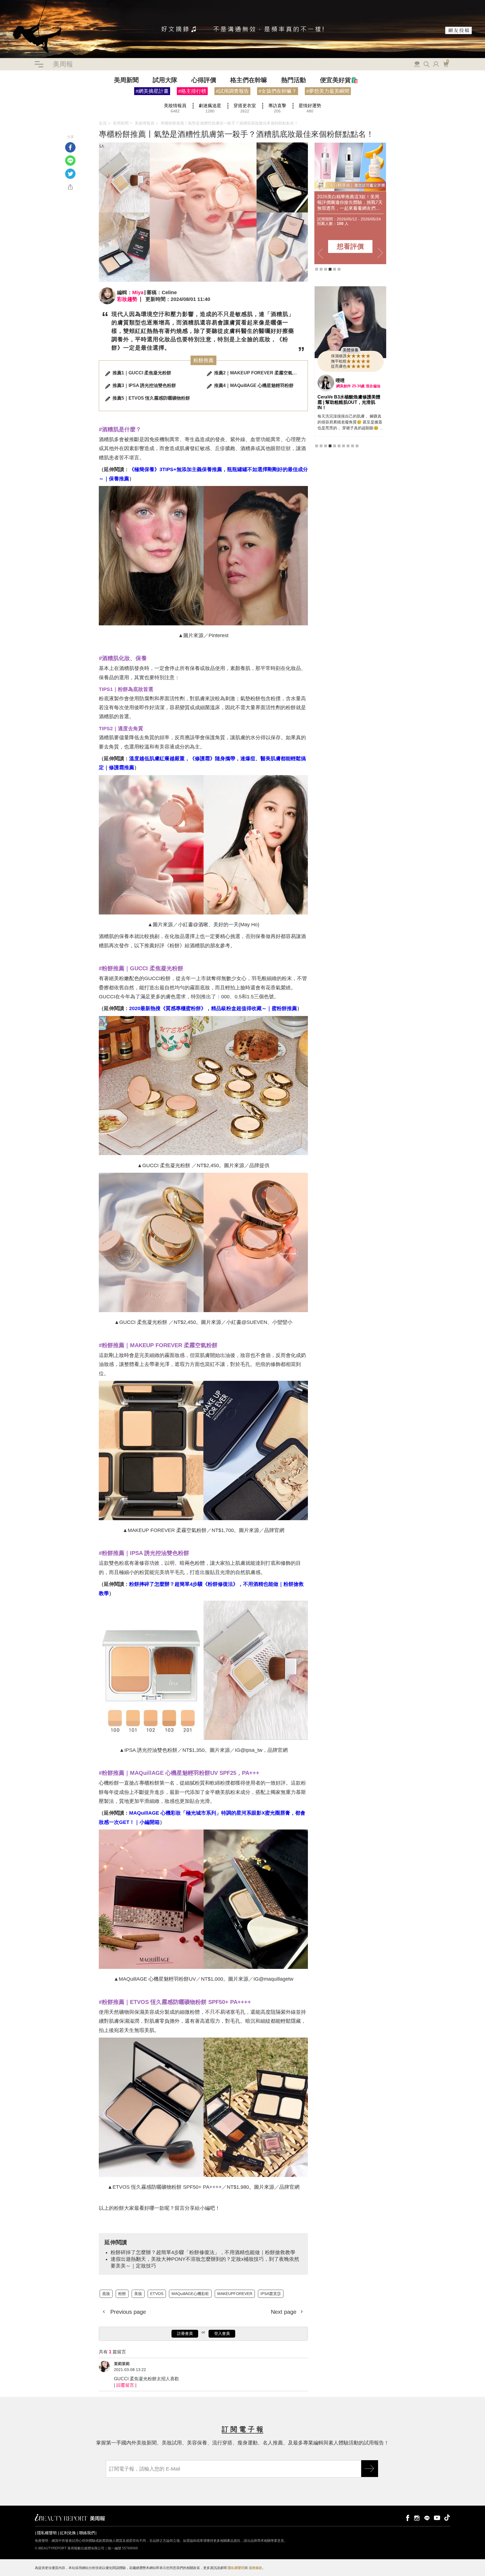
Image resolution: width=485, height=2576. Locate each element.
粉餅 (13, 103)
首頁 (103, 123)
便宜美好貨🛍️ (339, 80)
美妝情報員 (145, 123)
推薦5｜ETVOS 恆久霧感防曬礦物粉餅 (151, 398)
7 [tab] (344, 465)
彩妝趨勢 (127, 299)
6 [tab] (339, 269)
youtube (437, 2518)
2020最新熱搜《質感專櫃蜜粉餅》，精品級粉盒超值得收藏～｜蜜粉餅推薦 (213, 1008)
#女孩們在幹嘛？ (278, 91)
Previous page (127, 2312)
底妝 (4, 103)
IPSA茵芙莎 (271, 2294)
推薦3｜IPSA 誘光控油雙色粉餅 (144, 385)
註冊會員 (185, 2333)
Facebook (70, 147)
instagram (417, 2518)
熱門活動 (294, 80)
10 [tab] (357, 465)
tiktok (447, 2518)
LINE (70, 161)
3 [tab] (326, 269)
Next (380, 253)
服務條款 (255, 2568)
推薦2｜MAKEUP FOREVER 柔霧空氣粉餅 (258, 373)
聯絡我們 (87, 2533)
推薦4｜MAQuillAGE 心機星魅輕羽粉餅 (254, 385)
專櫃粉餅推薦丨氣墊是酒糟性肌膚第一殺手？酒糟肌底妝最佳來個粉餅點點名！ (229, 123)
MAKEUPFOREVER (235, 2294)
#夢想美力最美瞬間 (328, 91)
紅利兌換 (68, 2533)
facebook (407, 2518)
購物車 (445, 64)
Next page (284, 2312)
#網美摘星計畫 (152, 91)
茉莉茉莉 (122, 2364)
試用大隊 (165, 80)
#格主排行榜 (192, 91)
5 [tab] (335, 269)
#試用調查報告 (232, 91)
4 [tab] (330, 269)
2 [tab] (321, 269)
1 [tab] (317, 269)
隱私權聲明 (47, 2533)
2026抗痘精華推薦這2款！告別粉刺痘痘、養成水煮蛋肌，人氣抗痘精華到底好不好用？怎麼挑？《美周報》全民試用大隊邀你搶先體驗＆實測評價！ (349, 203)
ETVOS (34, 103)
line (427, 2518)
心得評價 (204, 80)
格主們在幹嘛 (249, 80)
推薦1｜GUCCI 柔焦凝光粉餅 (142, 373)
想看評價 (350, 246)
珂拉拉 (342, 405)
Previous (320, 253)
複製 (70, 187)
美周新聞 (126, 80)
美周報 (63, 64)
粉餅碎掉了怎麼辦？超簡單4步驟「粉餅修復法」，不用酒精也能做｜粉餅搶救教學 (203, 2252)
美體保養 (351, 375)
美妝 (22, 103)
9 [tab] (353, 465)
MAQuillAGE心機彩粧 (190, 2294)
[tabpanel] (350, 203)
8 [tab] (348, 465)
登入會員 (222, 2333)
